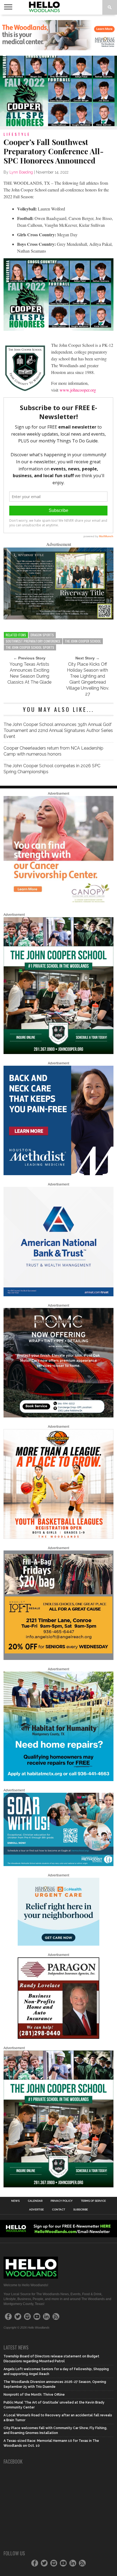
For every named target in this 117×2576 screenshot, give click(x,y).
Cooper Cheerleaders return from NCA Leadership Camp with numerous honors (53, 751)
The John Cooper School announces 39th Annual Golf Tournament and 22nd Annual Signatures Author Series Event (58, 730)
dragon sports (42, 635)
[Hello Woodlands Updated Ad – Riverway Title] (58, 618)
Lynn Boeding (21, 172)
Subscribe (81, 2210)
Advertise (36, 2210)
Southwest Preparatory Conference (33, 641)
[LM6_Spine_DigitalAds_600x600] (58, 1174)
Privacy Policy (62, 2201)
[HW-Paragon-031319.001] (59, 2038)
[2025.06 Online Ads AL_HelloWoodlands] (58, 1659)
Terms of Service (93, 2201)
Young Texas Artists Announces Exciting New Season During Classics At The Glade (29, 673)
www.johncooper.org (78, 390)
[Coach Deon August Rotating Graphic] (58, 1538)
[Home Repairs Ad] (58, 1780)
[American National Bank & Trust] (58, 1295)
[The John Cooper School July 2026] (58, 1053)
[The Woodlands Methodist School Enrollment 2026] (58, 1865)
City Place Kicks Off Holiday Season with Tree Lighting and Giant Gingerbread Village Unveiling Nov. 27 (88, 679)
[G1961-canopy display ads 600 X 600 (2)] (58, 904)
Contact (59, 2210)
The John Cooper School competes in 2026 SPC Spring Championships (52, 769)
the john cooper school (83, 641)
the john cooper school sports (30, 647)
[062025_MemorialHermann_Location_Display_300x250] (59, 1945)
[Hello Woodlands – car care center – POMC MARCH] (58, 1416)
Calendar (35, 2201)
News (15, 2201)
